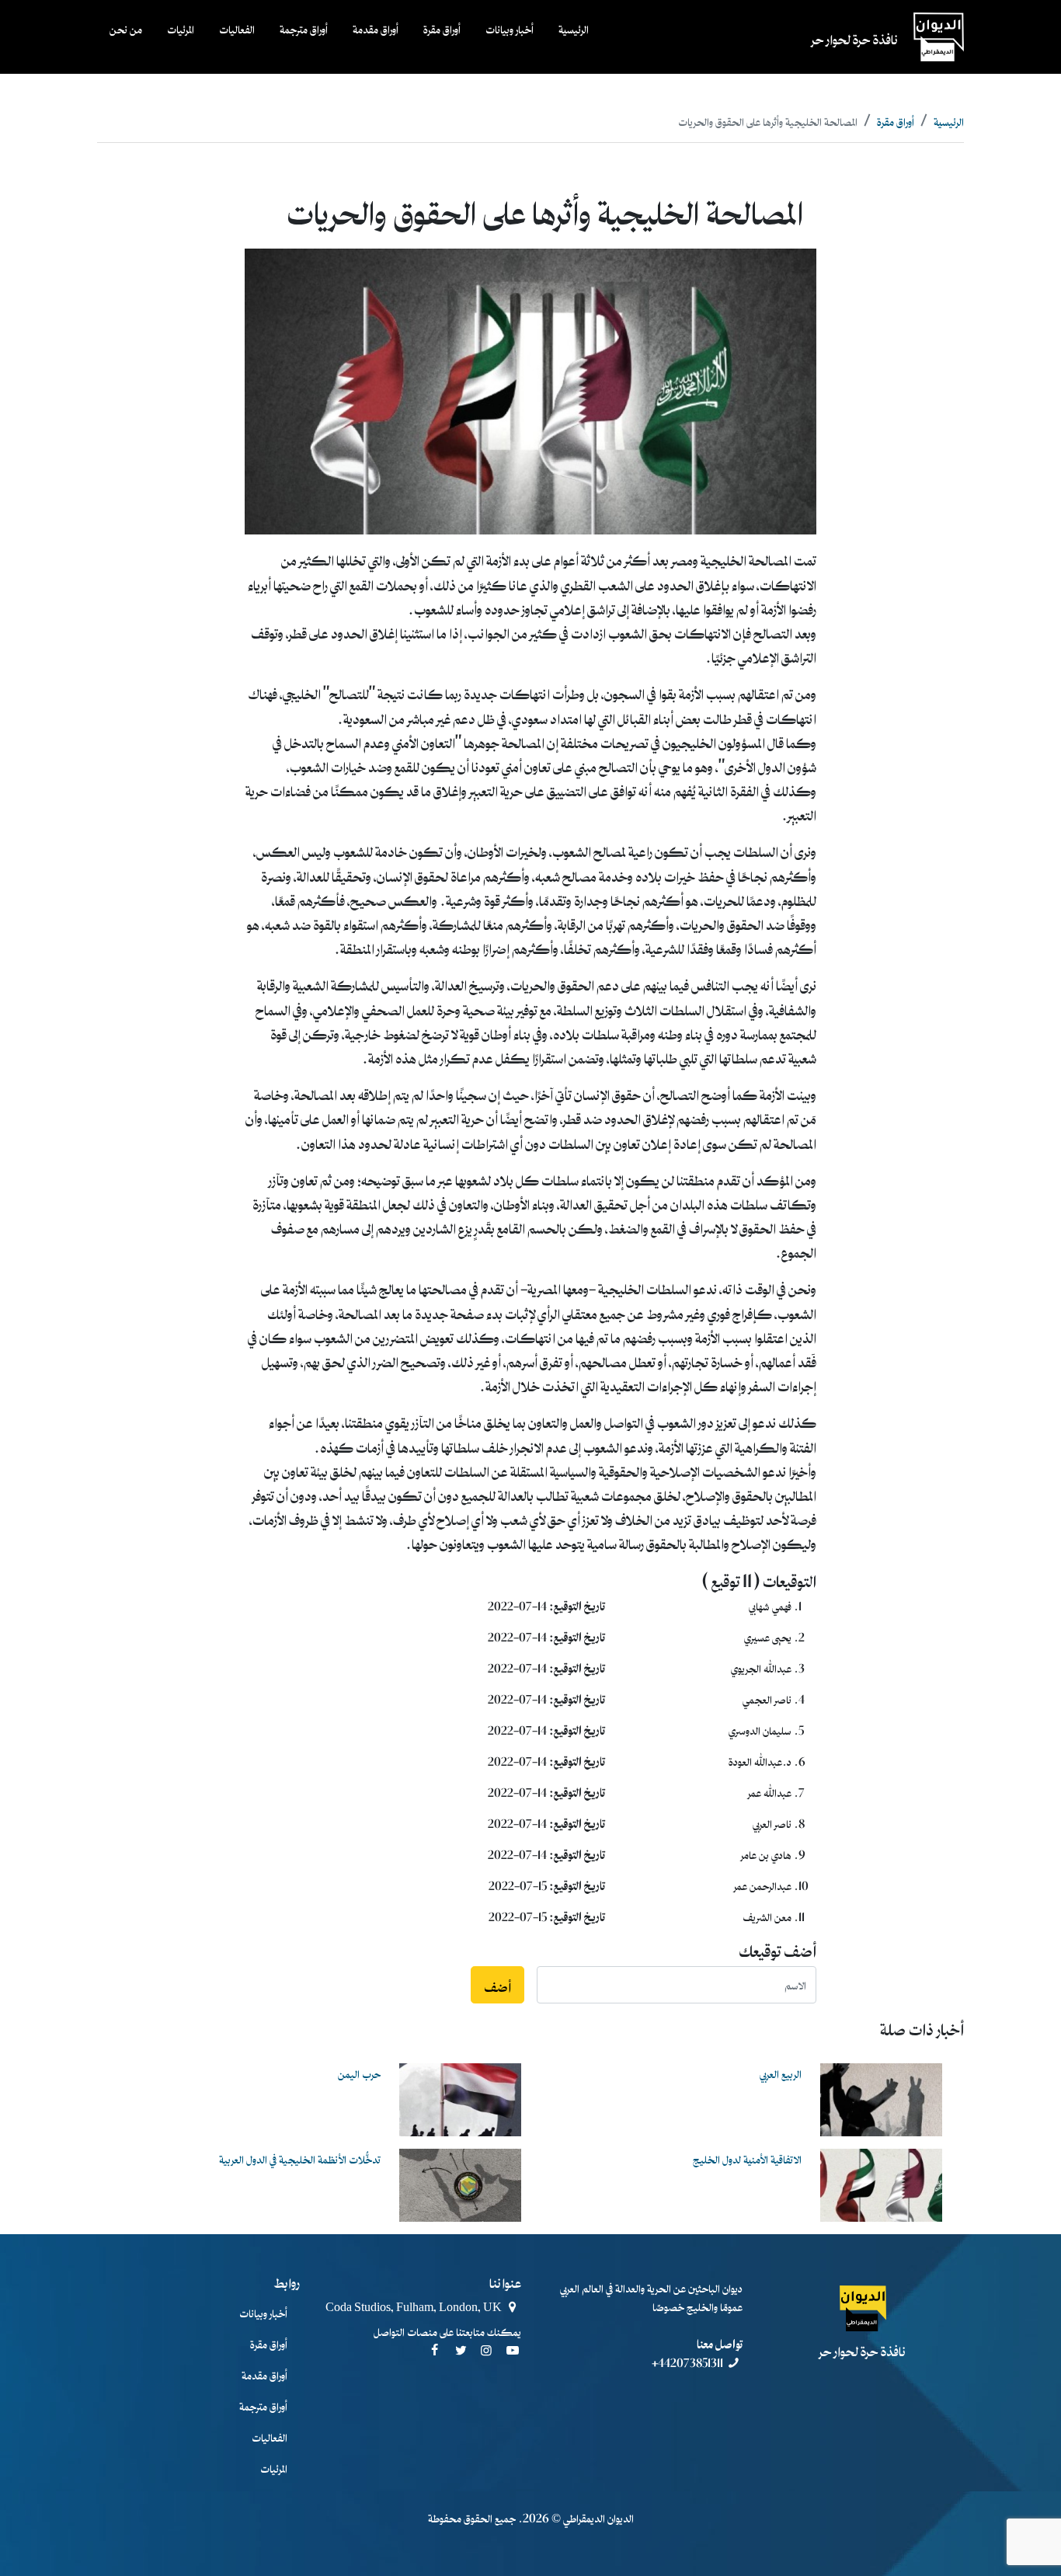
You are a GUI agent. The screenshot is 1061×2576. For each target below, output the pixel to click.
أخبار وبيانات (510, 28)
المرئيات (181, 28)
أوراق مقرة (442, 28)
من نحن (126, 28)
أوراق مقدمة (376, 28)
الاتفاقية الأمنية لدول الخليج (747, 2158)
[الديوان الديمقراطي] (863, 2308)
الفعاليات (237, 28)
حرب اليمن (359, 2073)
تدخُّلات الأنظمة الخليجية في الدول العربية (300, 2158)
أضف (497, 1985)
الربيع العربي (781, 2073)
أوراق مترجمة (304, 28)
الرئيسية (574, 28)
